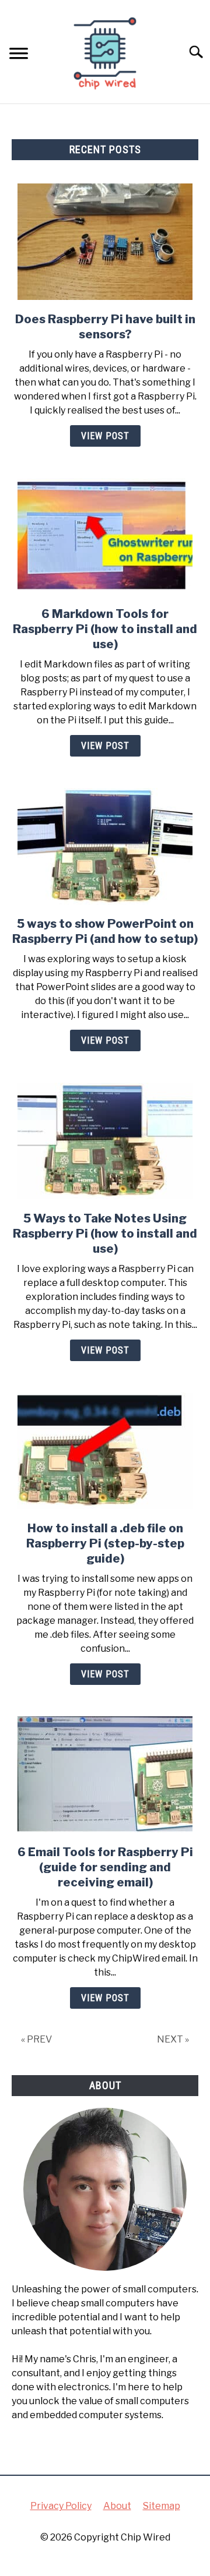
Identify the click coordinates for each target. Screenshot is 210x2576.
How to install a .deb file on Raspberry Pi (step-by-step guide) (105, 1543)
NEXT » (173, 2039)
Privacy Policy (61, 2506)
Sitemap (162, 2506)
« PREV (36, 2039)
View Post (105, 436)
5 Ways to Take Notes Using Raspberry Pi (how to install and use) (105, 1234)
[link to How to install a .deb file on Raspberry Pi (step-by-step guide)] (105, 1451)
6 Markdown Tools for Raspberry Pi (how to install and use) (105, 629)
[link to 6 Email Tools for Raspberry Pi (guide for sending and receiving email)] (105, 1775)
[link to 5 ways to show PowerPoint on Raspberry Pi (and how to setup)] (105, 846)
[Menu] (19, 55)
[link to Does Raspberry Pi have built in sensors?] (105, 242)
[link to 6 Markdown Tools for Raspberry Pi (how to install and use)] (105, 536)
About (117, 2506)
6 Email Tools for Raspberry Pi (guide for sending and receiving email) (105, 1867)
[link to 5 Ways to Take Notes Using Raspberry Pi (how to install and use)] (105, 1141)
